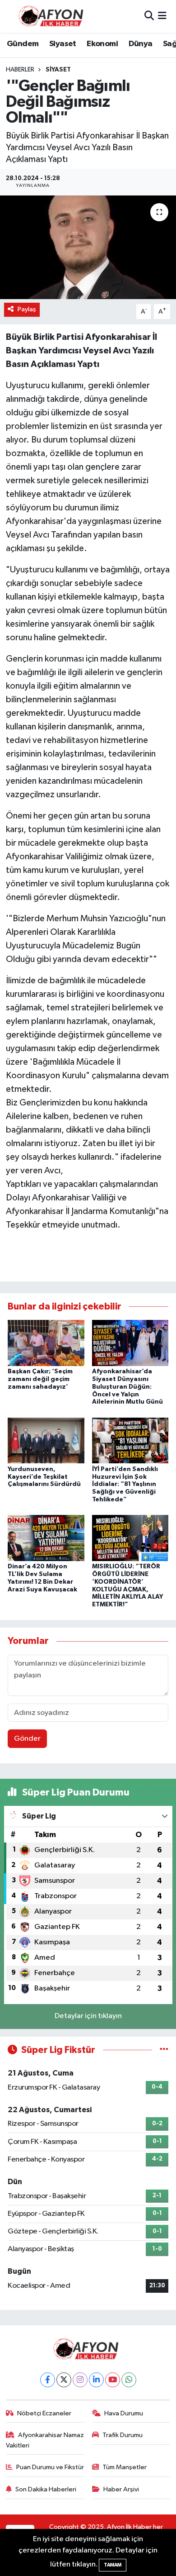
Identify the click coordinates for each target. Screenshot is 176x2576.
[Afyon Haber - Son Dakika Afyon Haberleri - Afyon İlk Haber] (53, 16)
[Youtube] (113, 2380)
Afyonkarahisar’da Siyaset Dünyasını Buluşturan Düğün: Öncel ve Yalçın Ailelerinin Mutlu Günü (127, 1387)
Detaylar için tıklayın (88, 2016)
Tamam (113, 2565)
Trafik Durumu (123, 2435)
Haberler (20, 70)
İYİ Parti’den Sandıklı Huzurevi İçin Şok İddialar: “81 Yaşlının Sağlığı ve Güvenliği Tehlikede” (125, 1484)
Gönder (27, 1739)
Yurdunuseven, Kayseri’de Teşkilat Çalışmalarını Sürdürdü (44, 1477)
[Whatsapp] (129, 2380)
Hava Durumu (124, 2413)
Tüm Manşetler (125, 2467)
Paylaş (27, 309)
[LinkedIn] (96, 2380)
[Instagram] (80, 2380)
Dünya (141, 44)
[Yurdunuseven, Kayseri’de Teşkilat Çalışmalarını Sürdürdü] (46, 1440)
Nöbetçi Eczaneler (44, 2413)
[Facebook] (48, 2380)
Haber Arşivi (121, 2489)
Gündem (23, 44)
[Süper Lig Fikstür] (164, 2050)
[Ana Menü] (162, 16)
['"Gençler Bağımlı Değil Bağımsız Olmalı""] (88, 247)
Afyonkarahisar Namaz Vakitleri (45, 2440)
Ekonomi (102, 44)
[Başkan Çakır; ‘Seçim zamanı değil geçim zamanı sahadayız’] (46, 1343)
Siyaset (63, 44)
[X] (64, 2380)
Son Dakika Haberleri (46, 2489)
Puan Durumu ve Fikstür (50, 2467)
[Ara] (149, 16)
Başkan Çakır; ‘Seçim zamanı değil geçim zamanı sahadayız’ (40, 1379)
